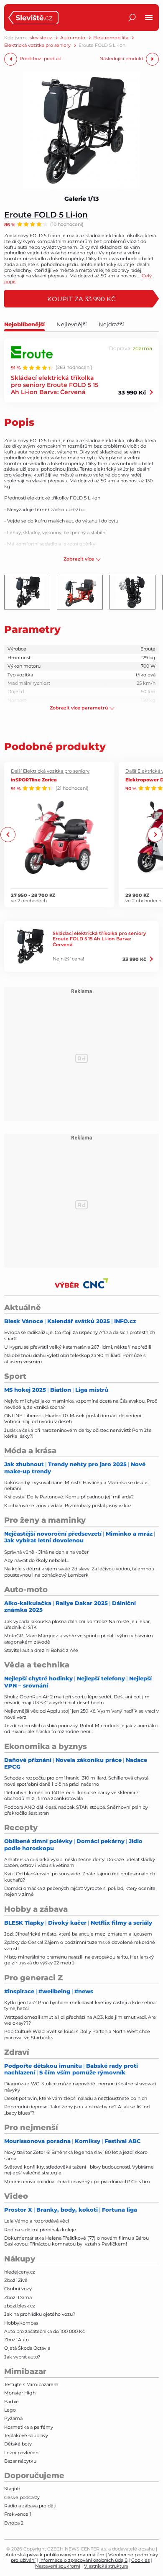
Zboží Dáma (18, 2297)
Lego (10, 2410)
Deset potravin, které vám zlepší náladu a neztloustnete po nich (76, 2098)
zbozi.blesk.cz (20, 2306)
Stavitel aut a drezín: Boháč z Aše (41, 1650)
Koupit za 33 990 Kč (81, 299)
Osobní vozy (18, 2289)
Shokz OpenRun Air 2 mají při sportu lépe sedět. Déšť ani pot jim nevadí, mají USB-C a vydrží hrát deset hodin (77, 1700)
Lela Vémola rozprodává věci (37, 2221)
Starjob (12, 2489)
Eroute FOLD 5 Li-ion (46, 214)
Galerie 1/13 (81, 199)
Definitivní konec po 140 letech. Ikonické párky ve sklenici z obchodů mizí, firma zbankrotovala (71, 1795)
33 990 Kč (132, 392)
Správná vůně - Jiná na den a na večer (46, 1552)
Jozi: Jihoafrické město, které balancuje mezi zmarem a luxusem (78, 1934)
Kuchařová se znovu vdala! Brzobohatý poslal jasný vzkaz (68, 1506)
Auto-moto (73, 38)
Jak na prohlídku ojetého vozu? (40, 2314)
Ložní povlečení (22, 2453)
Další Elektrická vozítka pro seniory (50, 771)
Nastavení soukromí (58, 2566)
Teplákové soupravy (26, 2435)
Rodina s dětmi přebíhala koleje (40, 2230)
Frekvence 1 (18, 2514)
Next (155, 835)
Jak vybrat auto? (22, 2357)
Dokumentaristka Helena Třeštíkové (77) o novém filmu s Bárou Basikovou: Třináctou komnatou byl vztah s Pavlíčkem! (76, 2241)
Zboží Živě (16, 2280)
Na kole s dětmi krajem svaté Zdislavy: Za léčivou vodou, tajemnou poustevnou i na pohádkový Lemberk (79, 1572)
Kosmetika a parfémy (29, 2427)
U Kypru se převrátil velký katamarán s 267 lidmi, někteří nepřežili (78, 1347)
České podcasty (22, 2497)
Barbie (11, 2402)
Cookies (140, 2560)
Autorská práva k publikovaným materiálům (55, 2555)
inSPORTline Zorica (34, 780)
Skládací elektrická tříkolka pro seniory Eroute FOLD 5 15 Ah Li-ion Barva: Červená (55, 385)
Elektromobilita (111, 38)
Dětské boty (18, 2444)
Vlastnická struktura (106, 2566)
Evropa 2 (14, 2523)
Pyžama (13, 2418)
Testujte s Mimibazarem (31, 2384)
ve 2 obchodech (29, 901)
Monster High (20, 2393)
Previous (8, 835)
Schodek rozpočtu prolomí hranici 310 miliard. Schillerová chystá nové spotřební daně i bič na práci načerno (76, 1781)
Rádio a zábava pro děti (30, 2506)
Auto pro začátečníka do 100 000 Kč (45, 2331)
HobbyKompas (21, 2323)
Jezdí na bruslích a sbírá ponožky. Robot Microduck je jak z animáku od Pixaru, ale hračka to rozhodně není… (81, 1728)
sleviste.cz (41, 38)
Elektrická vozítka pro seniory (37, 45)
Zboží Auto (17, 2340)
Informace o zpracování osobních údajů (83, 2560)
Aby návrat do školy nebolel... (36, 1560)
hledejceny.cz (20, 2272)
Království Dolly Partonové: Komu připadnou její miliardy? (69, 1497)
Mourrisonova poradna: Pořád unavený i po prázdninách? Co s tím (77, 2182)
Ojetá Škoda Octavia (27, 2348)
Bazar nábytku (20, 2461)
